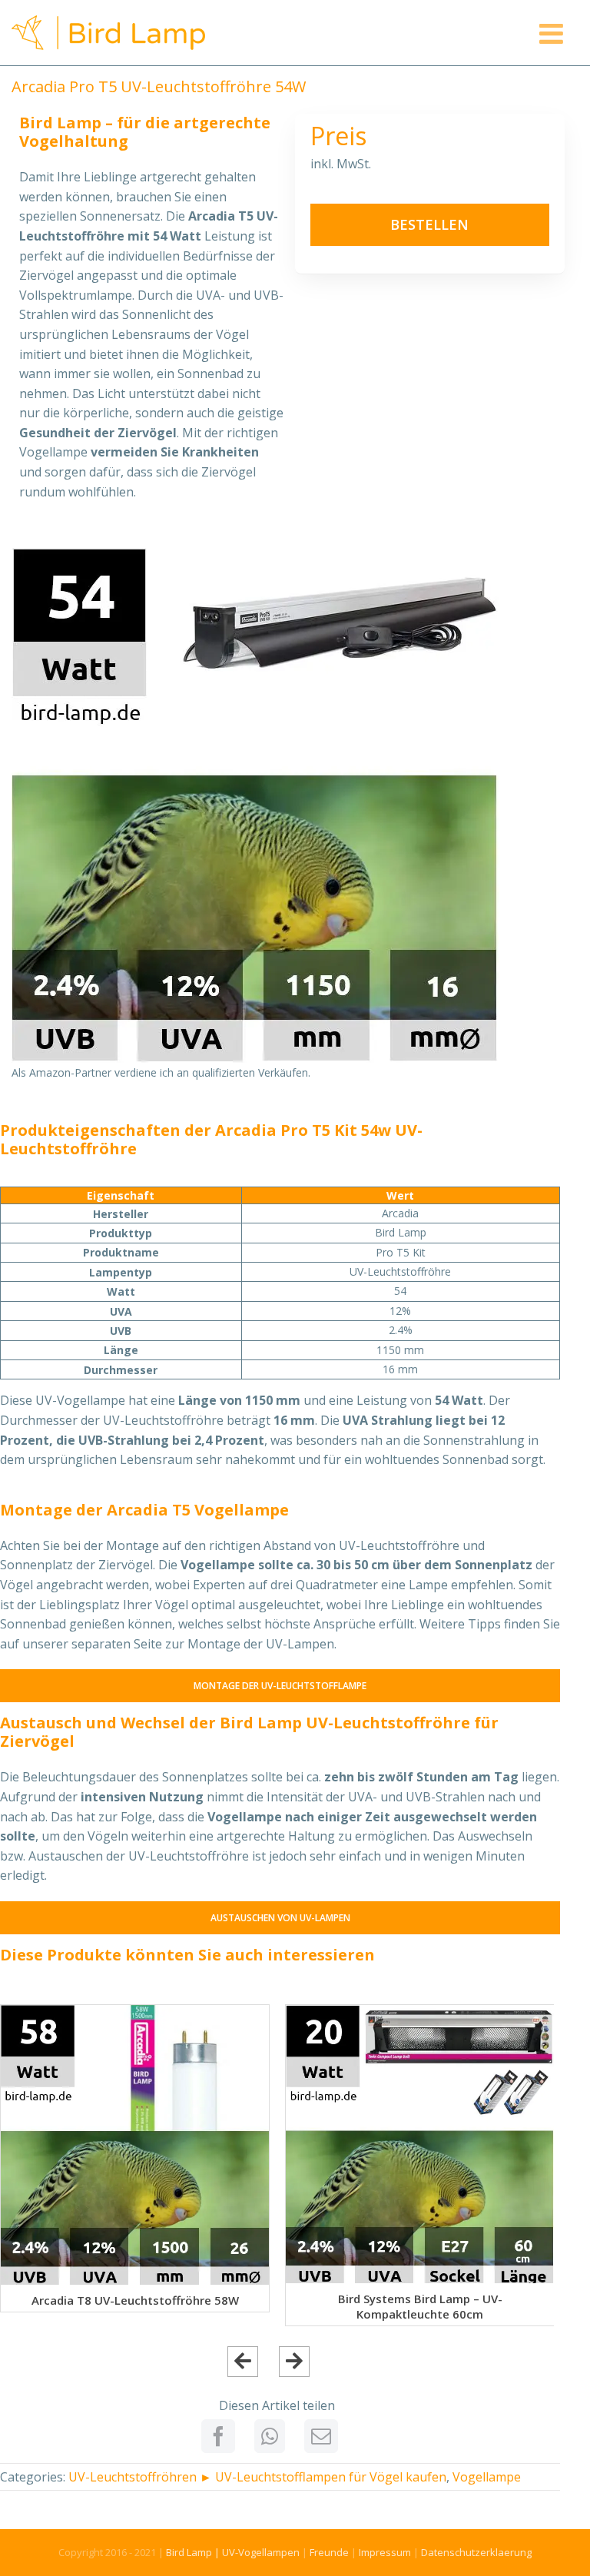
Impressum (385, 2552)
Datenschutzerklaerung (476, 2552)
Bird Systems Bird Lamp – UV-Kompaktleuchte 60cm (420, 2306)
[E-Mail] (321, 2436)
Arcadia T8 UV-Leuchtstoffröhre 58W (135, 2300)
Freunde (329, 2552)
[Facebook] (218, 2436)
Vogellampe (487, 2477)
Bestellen (429, 224)
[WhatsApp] (270, 2436)
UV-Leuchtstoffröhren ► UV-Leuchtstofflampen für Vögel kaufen (257, 2477)
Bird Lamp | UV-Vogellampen (233, 2552)
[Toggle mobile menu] (553, 34)
